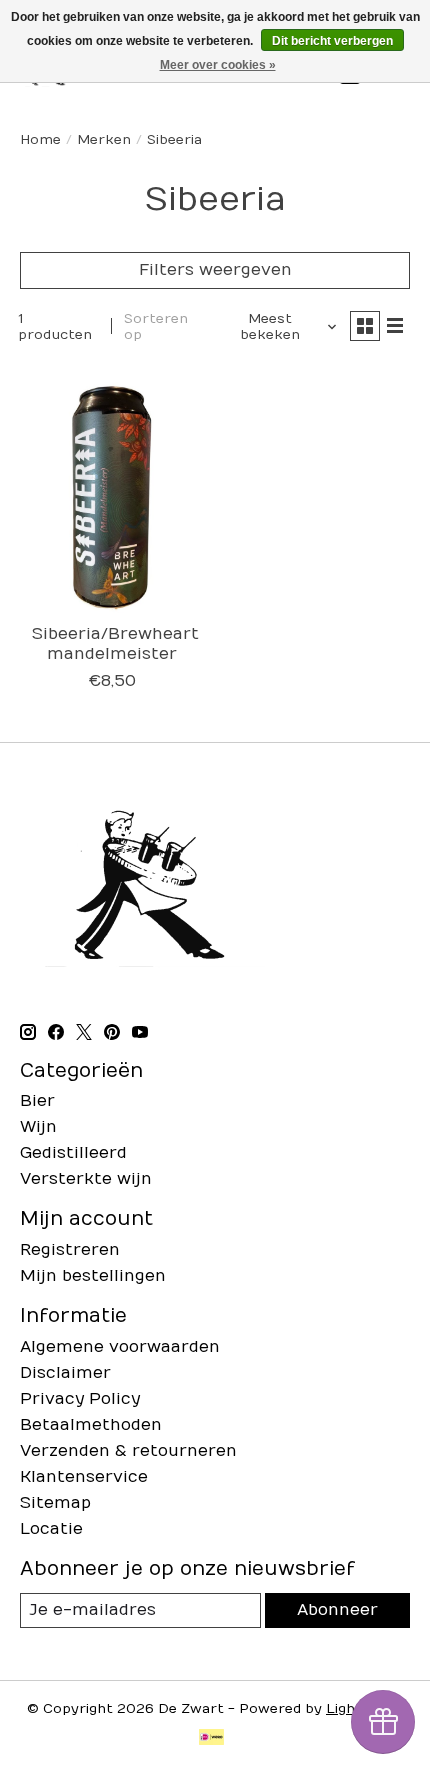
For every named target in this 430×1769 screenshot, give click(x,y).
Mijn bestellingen (93, 1276)
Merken (104, 140)
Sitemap (55, 1503)
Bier (37, 1101)
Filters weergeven (215, 270)
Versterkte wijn (86, 1179)
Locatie (51, 1529)
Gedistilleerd (73, 1153)
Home (40, 140)
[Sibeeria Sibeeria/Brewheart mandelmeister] (112, 490)
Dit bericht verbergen (332, 41)
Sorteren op (156, 327)
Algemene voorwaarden (120, 1347)
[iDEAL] (211, 1739)
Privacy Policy (80, 1399)
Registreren (70, 1250)
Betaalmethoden (91, 1425)
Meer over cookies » (218, 65)
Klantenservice (84, 1477)
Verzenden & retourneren (128, 1451)
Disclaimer (65, 1373)
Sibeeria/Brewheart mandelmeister (115, 643)
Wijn (38, 1127)
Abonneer (337, 1610)
